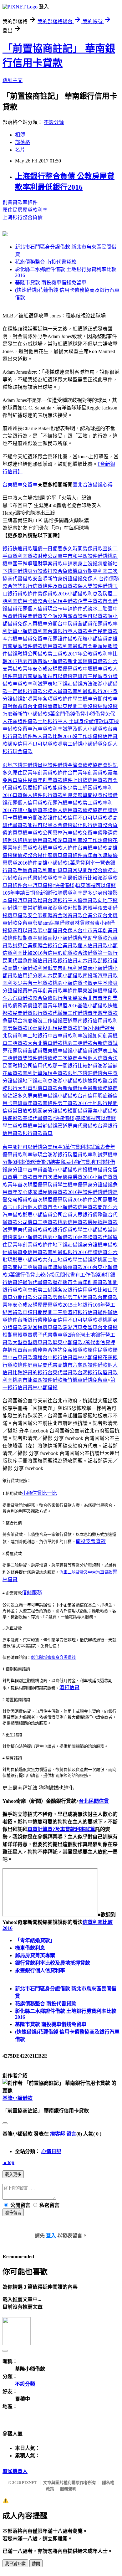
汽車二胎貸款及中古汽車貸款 (86, 1572)
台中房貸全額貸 (75, 624)
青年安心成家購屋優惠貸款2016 (43, 1192)
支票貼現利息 (68, 968)
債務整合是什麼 (35, 855)
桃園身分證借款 (50, 1111)
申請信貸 (98, 1252)
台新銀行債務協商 (38, 1320)
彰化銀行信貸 (88, 825)
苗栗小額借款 (63, 1207)
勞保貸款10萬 (23, 1028)
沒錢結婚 (98, 706)
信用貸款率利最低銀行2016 (58, 1252)
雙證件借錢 (100, 586)
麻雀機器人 (15, 2471)
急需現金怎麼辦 (20, 1021)
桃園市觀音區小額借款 (43, 661)
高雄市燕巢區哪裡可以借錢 (43, 676)
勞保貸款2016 (53, 594)
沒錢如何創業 (98, 1036)
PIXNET (30, 2483)
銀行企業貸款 (63, 946)
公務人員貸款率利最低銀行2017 (78, 691)
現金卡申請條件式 (68, 609)
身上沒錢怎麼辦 (95, 564)
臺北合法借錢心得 (93, 485)
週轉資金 (53, 915)
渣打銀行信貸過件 (88, 1312)
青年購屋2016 (63, 1006)
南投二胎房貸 (28, 1267)
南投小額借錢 (63, 938)
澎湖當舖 (108, 1066)
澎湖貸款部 (60, 908)
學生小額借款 (93, 1230)
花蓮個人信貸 (33, 609)
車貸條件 (13, 885)
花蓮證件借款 (63, 639)
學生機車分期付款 (93, 699)
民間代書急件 (18, 961)
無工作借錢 (75, 1013)
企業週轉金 (35, 946)
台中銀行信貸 (58, 1357)
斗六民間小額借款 (63, 976)
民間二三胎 (55, 1312)
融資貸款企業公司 (83, 915)
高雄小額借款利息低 (30, 968)
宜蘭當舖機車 (33, 908)
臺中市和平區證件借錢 (83, 556)
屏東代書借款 (83, 1126)
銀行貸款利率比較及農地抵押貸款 (53, 1963)
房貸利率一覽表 (93, 863)
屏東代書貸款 (28, 1230)
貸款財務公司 (43, 556)
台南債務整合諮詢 (43, 1350)
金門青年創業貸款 (88, 773)
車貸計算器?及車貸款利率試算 (61, 1829)
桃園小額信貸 (68, 983)
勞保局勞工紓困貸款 (75, 1297)
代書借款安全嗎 (30, 579)
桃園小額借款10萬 (63, 1237)
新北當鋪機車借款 (88, 661)
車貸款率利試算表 (33, 684)
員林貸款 (80, 923)
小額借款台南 (73, 1096)
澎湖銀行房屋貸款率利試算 (78, 1155)
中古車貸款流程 (25, 1357)
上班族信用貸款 (90, 780)
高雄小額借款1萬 (56, 863)
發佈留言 (13, 2213)
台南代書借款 (33, 878)
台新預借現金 (73, 1088)
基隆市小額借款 (60, 1170)
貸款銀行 (58, 961)
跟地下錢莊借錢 (20, 765)
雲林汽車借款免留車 (75, 833)
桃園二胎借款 (78, 1043)
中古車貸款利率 (65, 1036)
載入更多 (13, 2175)
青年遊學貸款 (103, 1013)
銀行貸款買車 (38, 1133)
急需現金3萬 (56, 1147)
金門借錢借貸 (70, 714)
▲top (8, 2162)
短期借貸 (78, 1111)
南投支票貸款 (91, 1541)
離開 (36, 2564)
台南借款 (108, 1297)
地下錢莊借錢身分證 (75, 1245)
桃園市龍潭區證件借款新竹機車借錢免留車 (60, 1380)
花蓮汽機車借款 (65, 803)
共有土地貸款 (38, 983)
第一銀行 (108, 953)
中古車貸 (33, 1170)
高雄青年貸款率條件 (35, 1103)
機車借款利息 (30, 1948)
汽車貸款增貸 (33, 900)
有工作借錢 (88, 1275)
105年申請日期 (19, 893)
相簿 (20, 135)
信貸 (73, 961)
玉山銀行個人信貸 (28, 1207)
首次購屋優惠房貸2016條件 (63, 1200)
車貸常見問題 (78, 870)
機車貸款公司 (38, 833)
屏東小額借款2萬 (71, 1342)
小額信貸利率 (33, 631)
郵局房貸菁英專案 (35, 1955)
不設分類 (54, 122)
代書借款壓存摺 (50, 1282)
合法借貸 (88, 953)
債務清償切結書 (43, 1162)
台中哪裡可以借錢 (23, 1147)
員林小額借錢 (43, 1388)
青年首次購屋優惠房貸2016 (63, 1177)
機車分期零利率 (90, 571)
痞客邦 (58, 2134)
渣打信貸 (69, 1687)
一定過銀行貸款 (25, 691)
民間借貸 (23, 1013)
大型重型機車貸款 (38, 1088)
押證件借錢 (90, 1192)
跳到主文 (13, 80)
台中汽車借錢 (38, 885)
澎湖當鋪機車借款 (43, 1327)
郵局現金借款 (63, 601)
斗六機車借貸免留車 (25, 639)
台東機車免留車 (20, 485)
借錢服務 (32, 1593)
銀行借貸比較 (30, 1275)
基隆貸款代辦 (98, 1237)
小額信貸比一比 (39, 1493)
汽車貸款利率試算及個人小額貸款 (70, 729)
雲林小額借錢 (88, 1357)
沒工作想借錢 (88, 736)
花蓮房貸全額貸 (25, 1051)
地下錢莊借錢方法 (73, 684)
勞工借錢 (73, 744)
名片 (20, 150)
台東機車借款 (93, 848)
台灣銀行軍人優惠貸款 (73, 900)
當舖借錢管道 (53, 1126)
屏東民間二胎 (73, 706)
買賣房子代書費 (40, 1335)
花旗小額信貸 (93, 639)
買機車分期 (45, 624)
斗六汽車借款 (18, 998)
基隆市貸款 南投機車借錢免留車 (51, 283)
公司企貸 (63, 1215)
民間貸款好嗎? (74, 1028)
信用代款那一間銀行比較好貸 (65, 1066)
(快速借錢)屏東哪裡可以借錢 (84, 885)
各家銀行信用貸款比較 (83, 1290)
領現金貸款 (55, 1073)
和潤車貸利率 (68, 840)
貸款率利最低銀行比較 (73, 878)
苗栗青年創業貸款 (88, 1282)
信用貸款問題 (93, 1207)
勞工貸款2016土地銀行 (83, 1103)
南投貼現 (48, 1028)
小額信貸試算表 (90, 1051)
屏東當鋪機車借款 (98, 991)
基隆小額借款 (18, 2098)
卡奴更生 (93, 983)
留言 (71, 2134)
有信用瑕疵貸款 (60, 953)
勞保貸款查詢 (98, 549)
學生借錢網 (85, 1260)
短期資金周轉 (33, 938)
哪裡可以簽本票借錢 (50, 825)
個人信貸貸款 (93, 946)
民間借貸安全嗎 (40, 616)
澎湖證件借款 (53, 818)
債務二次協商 (63, 1058)
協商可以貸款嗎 (25, 931)
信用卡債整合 (33, 601)
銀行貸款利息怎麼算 (65, 795)
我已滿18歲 (15, 2564)
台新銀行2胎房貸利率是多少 (66, 893)
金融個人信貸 (93, 1058)
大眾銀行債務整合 (93, 1215)
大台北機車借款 (45, 1043)
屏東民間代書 (43, 1365)
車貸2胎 (66, 1335)
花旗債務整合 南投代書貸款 (46, 262)
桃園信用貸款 (38, 840)
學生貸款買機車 (20, 1126)
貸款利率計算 (48, 870)
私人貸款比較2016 (53, 736)
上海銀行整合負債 (23, 217)
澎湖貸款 (108, 878)
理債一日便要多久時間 (58, 549)
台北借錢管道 (43, 706)
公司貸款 (43, 1297)
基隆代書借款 (38, 1118)
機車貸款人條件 (60, 848)
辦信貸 (40, 961)
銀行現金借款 (18, 751)
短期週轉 (83, 908)
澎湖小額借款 (28, 1237)
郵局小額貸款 (28, 1260)
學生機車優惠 (73, 1185)
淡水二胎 (98, 609)
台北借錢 (108, 1327)
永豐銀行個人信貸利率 (40, 1970)
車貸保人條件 (28, 795)
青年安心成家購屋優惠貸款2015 (38, 1305)
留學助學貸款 (93, 938)
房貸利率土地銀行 (28, 1036)
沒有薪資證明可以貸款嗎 (85, 616)
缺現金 (40, 1155)
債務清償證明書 (30, 1006)
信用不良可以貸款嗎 (40, 744)
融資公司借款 (33, 654)
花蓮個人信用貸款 (28, 803)
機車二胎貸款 (43, 1222)
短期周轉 (13, 1335)
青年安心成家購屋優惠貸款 (53, 669)
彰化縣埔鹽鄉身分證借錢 (53, 1657)
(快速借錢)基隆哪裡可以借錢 (84, 1118)
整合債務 (103, 870)
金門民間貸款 (103, 631)
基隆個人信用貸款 (63, 810)
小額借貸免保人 (100, 744)
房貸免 (20, 1252)
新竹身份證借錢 (65, 579)
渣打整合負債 (58, 571)
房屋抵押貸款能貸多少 (48, 788)
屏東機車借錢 (43, 1096)
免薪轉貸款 (20, 1200)
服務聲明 (68, 2489)
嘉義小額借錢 (98, 968)
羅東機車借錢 (58, 1051)
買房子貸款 (20, 1177)
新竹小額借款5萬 (36, 714)
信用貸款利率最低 (63, 646)
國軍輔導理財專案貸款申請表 (45, 564)
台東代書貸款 (63, 1373)
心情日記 (51, 2151)
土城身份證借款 (86, 721)
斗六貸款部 (90, 961)
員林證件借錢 (53, 765)
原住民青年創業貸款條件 (40, 773)
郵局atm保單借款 (51, 923)
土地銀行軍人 (53, 721)
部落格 (23, 142)
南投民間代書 (60, 1275)
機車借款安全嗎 (25, 915)
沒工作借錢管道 (55, 1021)
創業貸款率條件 (20, 202)
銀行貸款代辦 (48, 1013)
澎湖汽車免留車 (80, 1327)
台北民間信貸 (94, 1801)
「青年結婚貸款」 (35, 1940)
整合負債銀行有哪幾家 (58, 998)
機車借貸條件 (68, 855)
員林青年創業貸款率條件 (50, 991)
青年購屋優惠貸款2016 (68, 1267)
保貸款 (70, 1230)
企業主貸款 (90, 601)
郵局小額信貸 (75, 1162)
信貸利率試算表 (88, 1147)
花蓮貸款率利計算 (23, 1073)
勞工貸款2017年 (65, 654)
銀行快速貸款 (18, 549)
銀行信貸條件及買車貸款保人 (55, 586)
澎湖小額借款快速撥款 (78, 1081)
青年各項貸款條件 (53, 699)
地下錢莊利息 (38, 1081)
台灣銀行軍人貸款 (68, 631)
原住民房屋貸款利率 (25, 210)
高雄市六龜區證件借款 (83, 1365)
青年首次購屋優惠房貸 (33, 1185)
